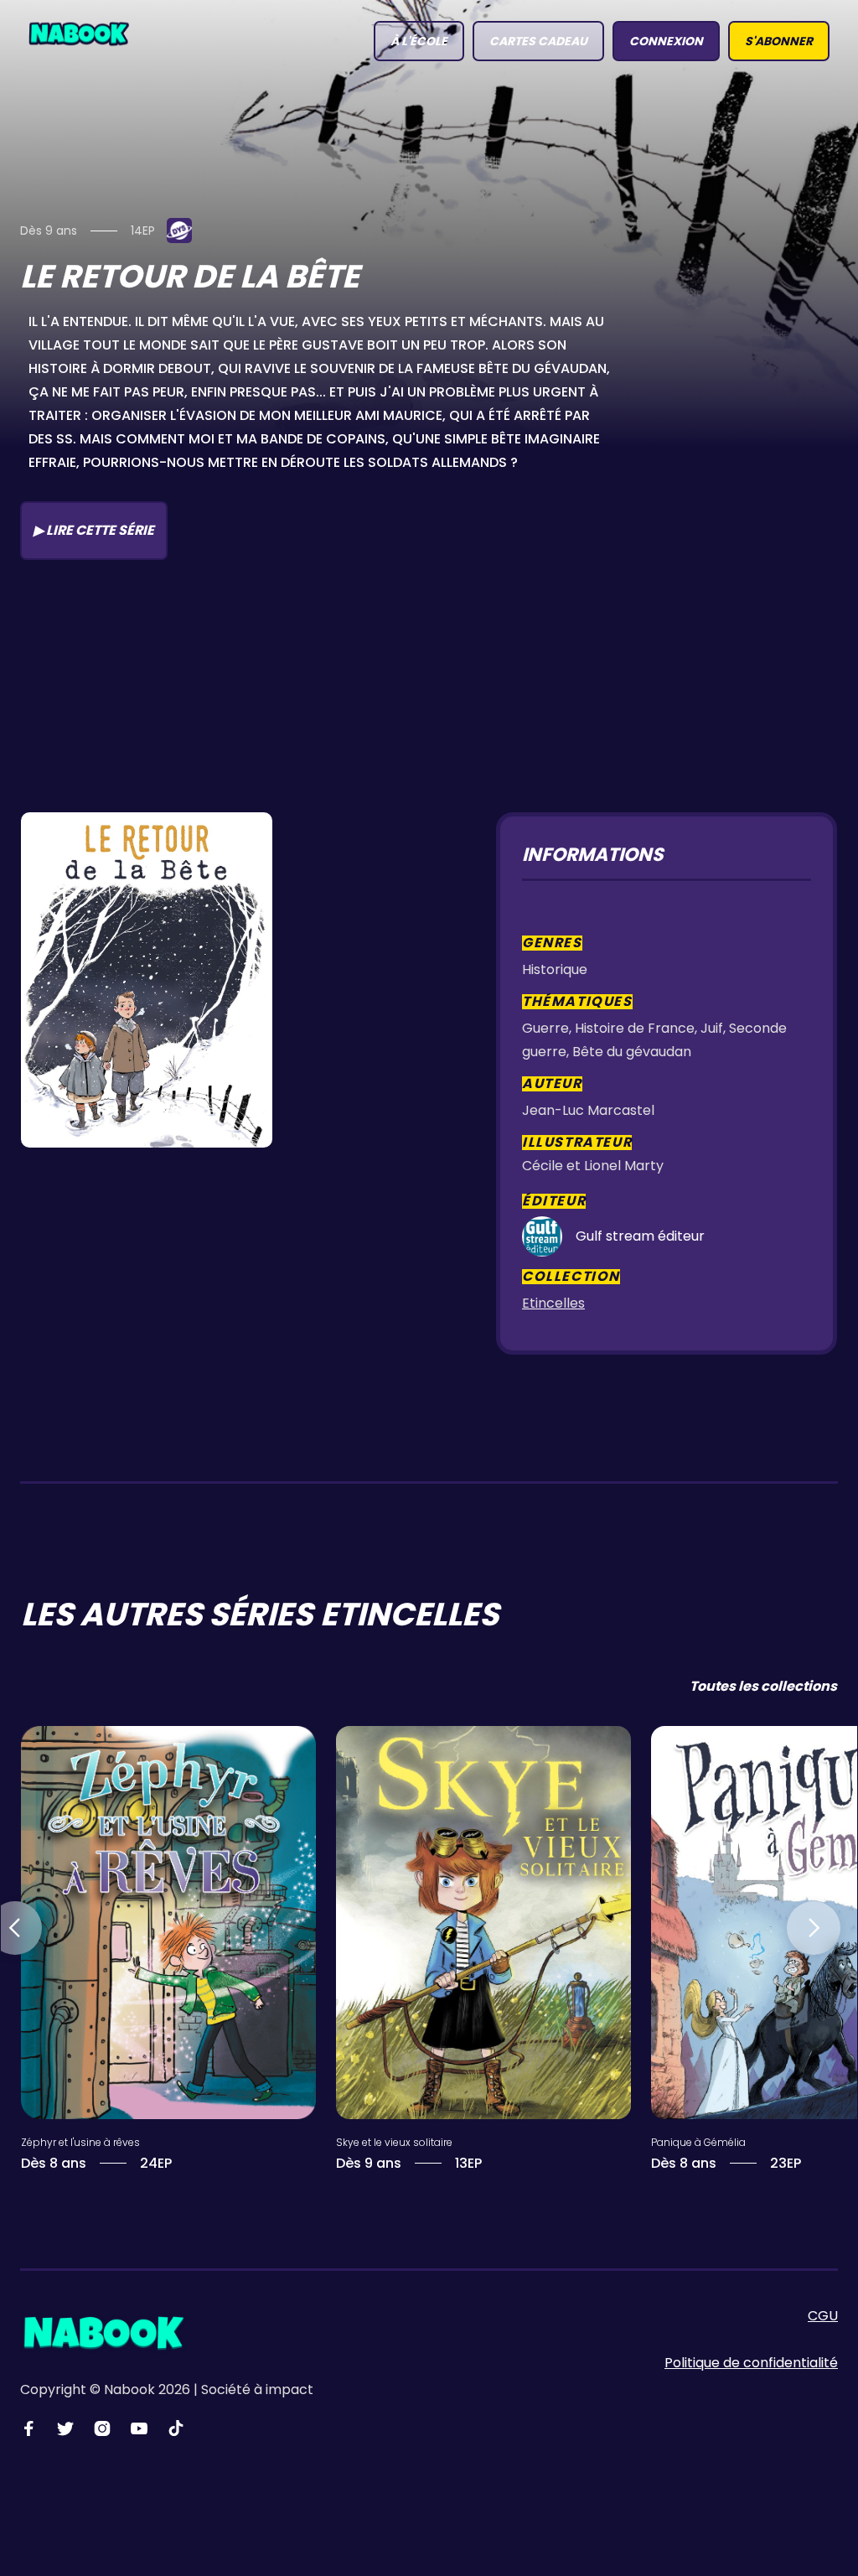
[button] (814, 1928)
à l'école (419, 41)
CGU (823, 2316)
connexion (666, 41)
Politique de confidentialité (751, 2363)
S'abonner (779, 41)
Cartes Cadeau (538, 41)
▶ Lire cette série (94, 530)
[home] (79, 33)
